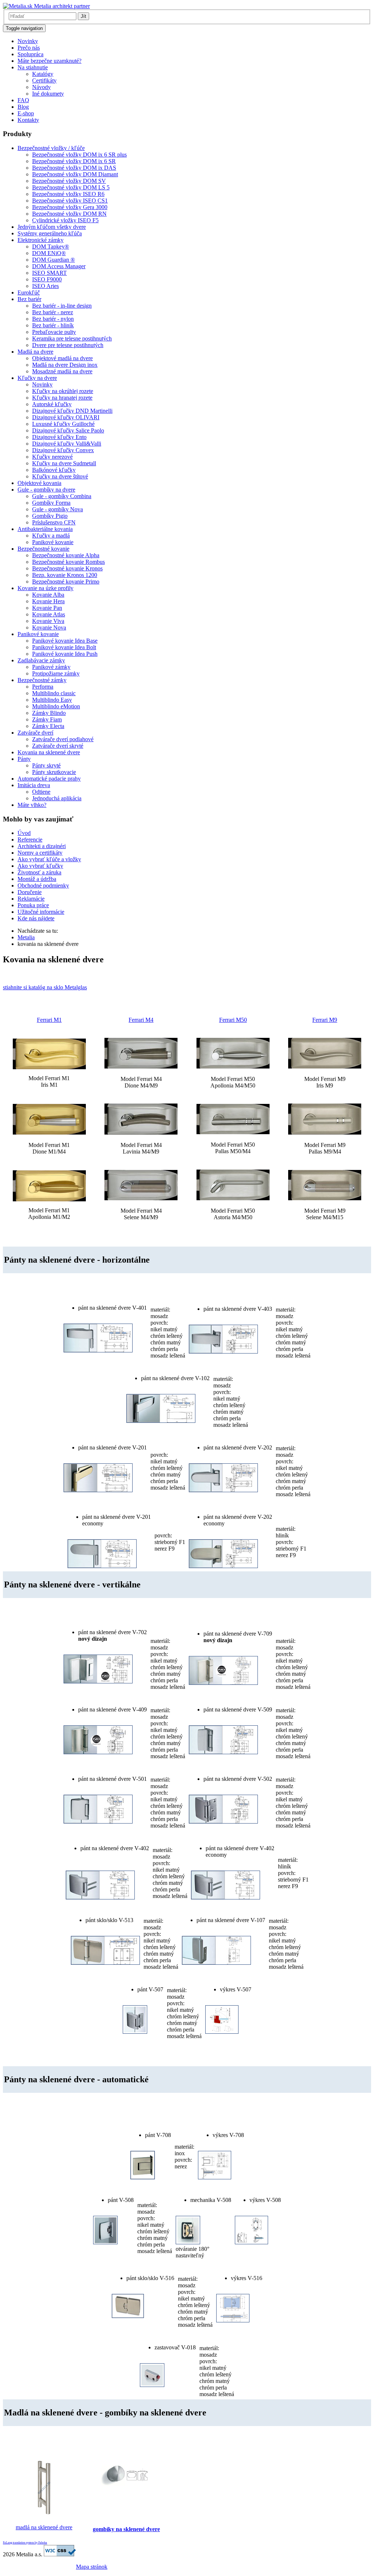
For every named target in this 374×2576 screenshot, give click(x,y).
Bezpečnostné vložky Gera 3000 (70, 207)
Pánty (24, 759)
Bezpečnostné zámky (42, 680)
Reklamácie (31, 899)
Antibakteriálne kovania (45, 529)
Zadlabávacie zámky (41, 660)
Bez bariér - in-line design (62, 306)
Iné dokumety (48, 94)
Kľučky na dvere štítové (60, 476)
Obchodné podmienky (43, 885)
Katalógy (43, 74)
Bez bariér (29, 299)
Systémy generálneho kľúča (50, 233)
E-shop (26, 113)
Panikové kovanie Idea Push (65, 654)
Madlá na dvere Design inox (65, 365)
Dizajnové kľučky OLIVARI (66, 417)
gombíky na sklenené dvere (126, 2529)
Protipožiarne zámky (56, 673)
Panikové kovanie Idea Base (65, 641)
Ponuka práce (33, 905)
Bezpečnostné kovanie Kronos (67, 568)
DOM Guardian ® (54, 260)
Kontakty (28, 120)
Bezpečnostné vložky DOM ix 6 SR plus (79, 155)
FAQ (23, 100)
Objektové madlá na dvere (62, 358)
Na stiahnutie (33, 67)
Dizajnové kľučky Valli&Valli (67, 444)
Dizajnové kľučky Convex (63, 450)
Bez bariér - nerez (53, 312)
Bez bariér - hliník (53, 325)
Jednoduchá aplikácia (57, 798)
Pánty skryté (46, 765)
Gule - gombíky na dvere (46, 490)
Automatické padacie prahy (49, 779)
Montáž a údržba (37, 879)
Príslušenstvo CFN (54, 522)
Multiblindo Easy (52, 700)
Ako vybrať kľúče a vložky (49, 859)
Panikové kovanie (53, 542)
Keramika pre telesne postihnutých (72, 338)
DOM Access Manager (59, 266)
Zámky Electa (48, 726)
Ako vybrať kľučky (40, 866)
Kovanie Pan (47, 608)
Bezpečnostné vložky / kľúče (51, 148)
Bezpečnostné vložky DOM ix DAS (74, 168)
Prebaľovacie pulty (54, 332)
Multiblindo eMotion (56, 706)
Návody (41, 87)
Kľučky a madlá (51, 536)
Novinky (28, 41)
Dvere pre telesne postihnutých (68, 345)
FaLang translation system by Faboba (25, 2543)
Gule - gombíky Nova (58, 509)
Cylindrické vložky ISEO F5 (65, 220)
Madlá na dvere (35, 352)
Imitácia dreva (34, 785)
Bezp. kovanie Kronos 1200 (65, 575)
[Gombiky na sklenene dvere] (126, 2492)
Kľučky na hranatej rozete (62, 398)
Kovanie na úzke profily (45, 588)
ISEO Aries (45, 286)
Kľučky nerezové (52, 457)
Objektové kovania (39, 483)
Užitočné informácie (41, 912)
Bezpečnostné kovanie (43, 549)
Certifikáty (44, 80)
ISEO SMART (49, 273)
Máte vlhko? (32, 805)
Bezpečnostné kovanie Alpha (66, 555)
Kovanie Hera (48, 601)
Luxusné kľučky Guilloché (63, 424)
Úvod (24, 833)
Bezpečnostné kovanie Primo (66, 582)
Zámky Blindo (49, 713)
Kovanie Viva (48, 621)
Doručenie (30, 892)
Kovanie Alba (48, 595)
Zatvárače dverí (35, 733)
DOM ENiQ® (49, 253)
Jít (83, 16)
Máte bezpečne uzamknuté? (49, 61)
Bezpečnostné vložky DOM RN (69, 214)
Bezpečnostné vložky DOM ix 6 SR (74, 161)
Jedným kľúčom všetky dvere (52, 227)
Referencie (30, 840)
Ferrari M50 (233, 1020)
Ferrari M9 (325, 1020)
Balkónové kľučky (54, 470)
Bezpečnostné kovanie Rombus (68, 562)
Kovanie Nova (49, 627)
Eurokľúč (29, 292)
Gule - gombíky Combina (62, 496)
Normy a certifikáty (40, 853)
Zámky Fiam (47, 719)
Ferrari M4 (141, 1020)
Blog (23, 107)
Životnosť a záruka (39, 872)
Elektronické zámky (41, 240)
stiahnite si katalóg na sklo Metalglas (45, 987)
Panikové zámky (51, 667)
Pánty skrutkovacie (54, 772)
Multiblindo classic (54, 693)
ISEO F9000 (47, 279)
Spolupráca (30, 54)
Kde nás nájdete (36, 918)
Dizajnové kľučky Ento (59, 437)
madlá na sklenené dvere (44, 2527)
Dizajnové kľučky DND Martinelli (72, 411)
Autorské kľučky (52, 404)
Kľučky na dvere (37, 378)
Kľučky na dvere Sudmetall (64, 463)
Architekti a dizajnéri (42, 846)
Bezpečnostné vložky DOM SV (69, 181)
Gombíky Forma (51, 503)
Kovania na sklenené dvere (49, 752)
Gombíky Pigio (50, 516)
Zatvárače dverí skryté (58, 746)
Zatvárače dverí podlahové (63, 739)
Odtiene (41, 792)
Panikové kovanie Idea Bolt (64, 647)
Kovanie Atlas (49, 614)
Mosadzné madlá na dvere (62, 371)
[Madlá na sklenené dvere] (44, 2515)
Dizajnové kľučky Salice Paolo (68, 430)
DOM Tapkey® (51, 247)
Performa (43, 687)
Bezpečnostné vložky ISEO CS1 (70, 201)
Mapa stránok (92, 2567)
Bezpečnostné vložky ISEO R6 (68, 194)
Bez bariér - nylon (53, 319)
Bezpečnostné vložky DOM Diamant (75, 174)
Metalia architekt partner (61, 6)
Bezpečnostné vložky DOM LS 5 (71, 187)
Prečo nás (29, 48)
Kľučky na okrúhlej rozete (63, 391)
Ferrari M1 (49, 1020)
